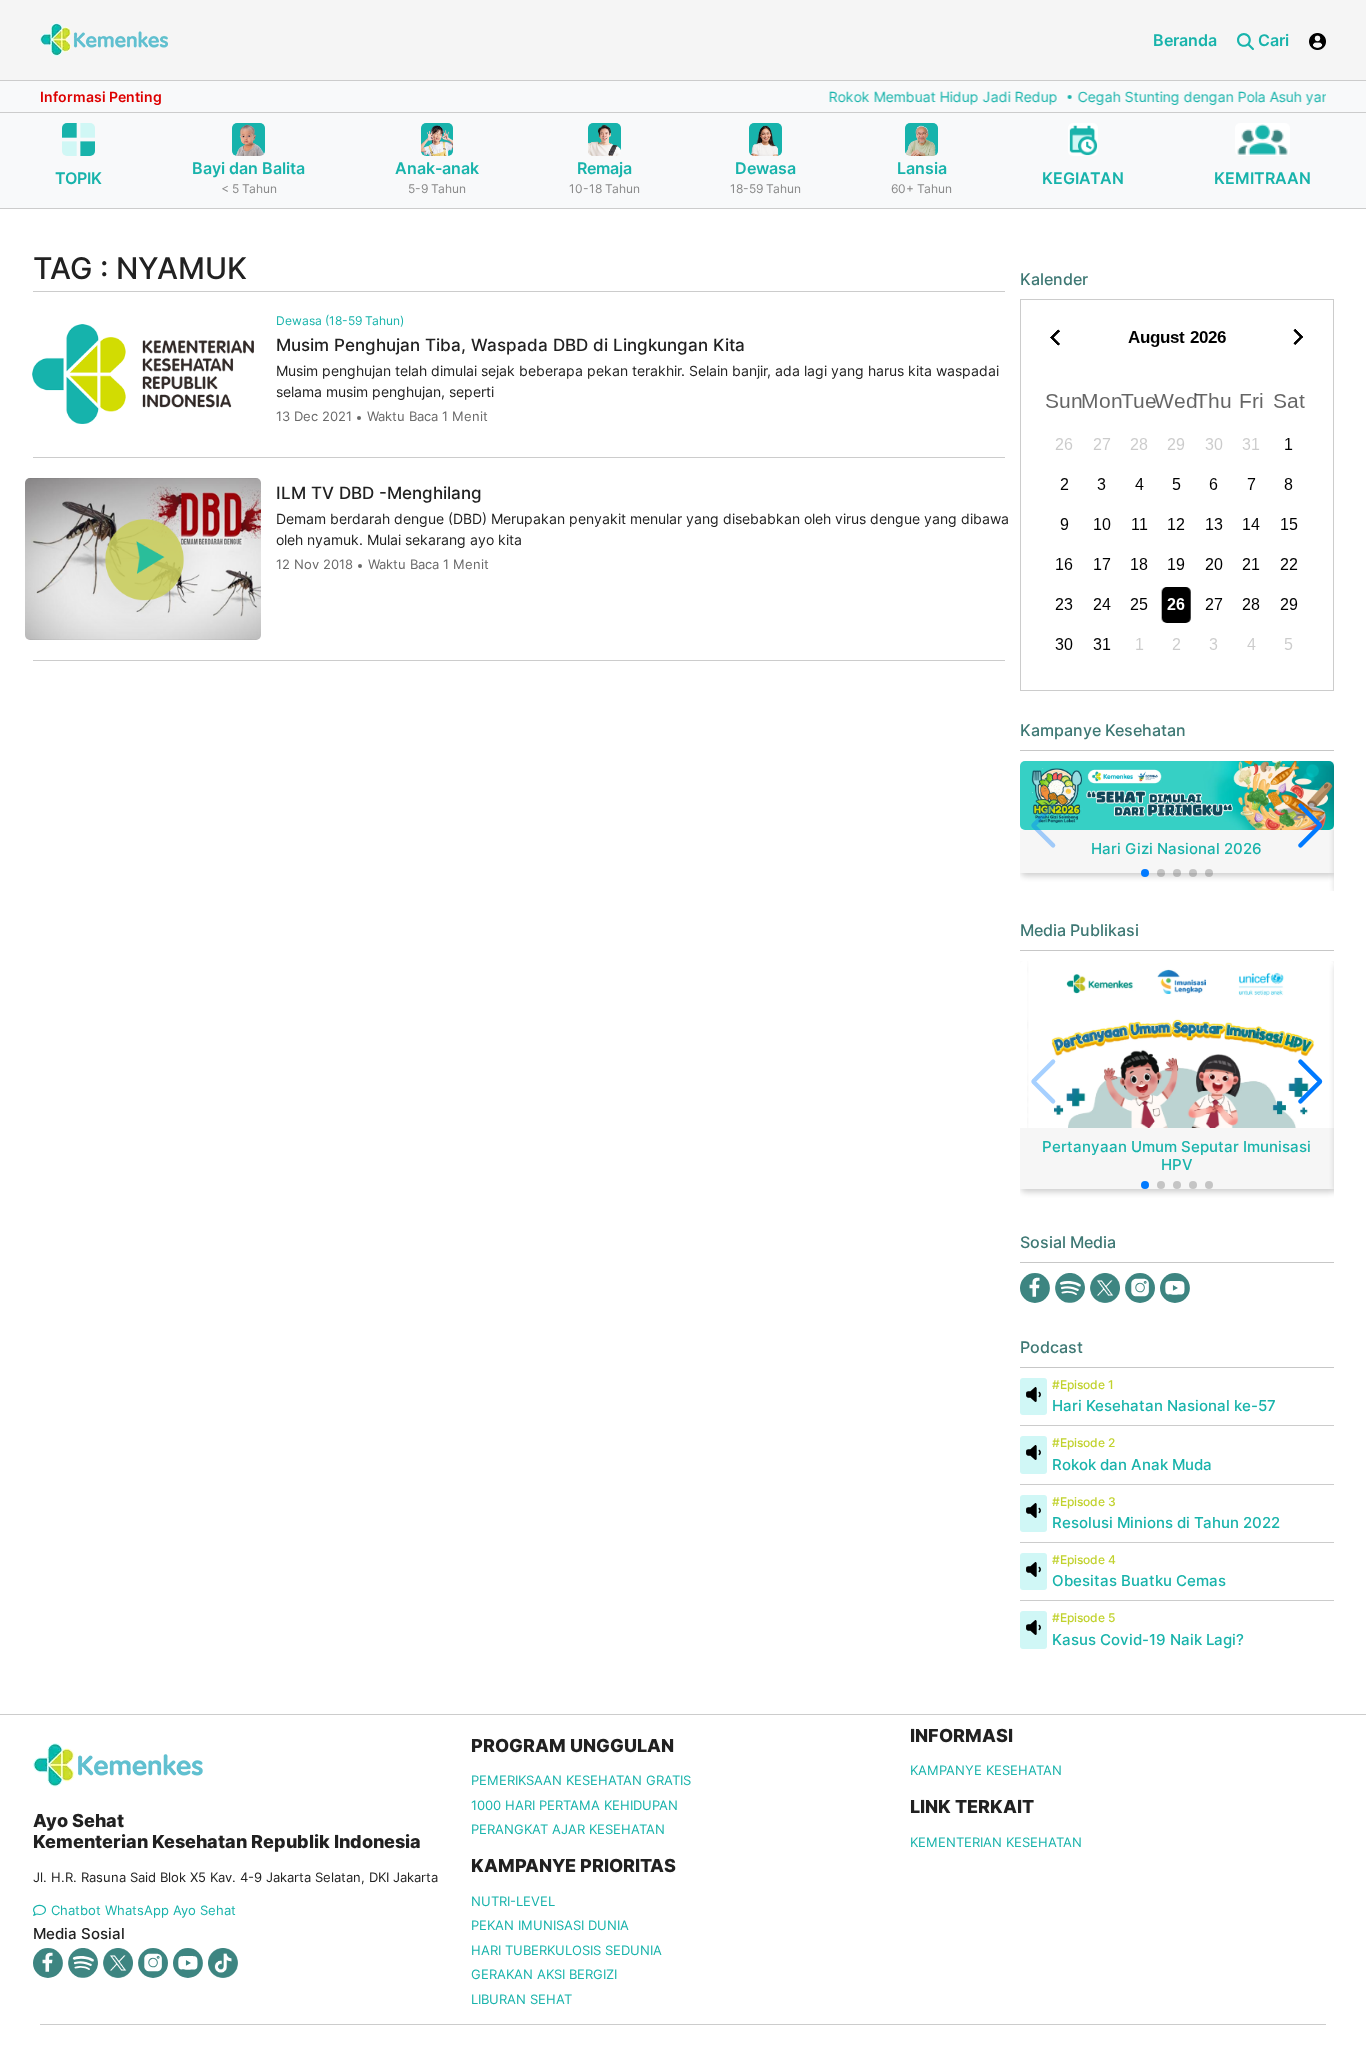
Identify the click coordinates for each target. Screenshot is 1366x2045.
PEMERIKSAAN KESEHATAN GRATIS (581, 1780)
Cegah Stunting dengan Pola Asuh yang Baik (1188, 96)
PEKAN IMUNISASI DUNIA (550, 1925)
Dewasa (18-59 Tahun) (340, 320)
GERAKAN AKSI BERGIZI (544, 1974)
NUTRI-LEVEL (513, 1901)
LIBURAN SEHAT (521, 1999)
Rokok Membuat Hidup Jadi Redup (907, 96)
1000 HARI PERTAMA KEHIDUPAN (574, 1805)
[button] (1145, 873)
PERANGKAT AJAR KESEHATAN (568, 1829)
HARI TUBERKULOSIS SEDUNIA (566, 1950)
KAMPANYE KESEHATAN (986, 1770)
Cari (1271, 40)
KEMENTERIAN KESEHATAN (996, 1842)
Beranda (1185, 40)
